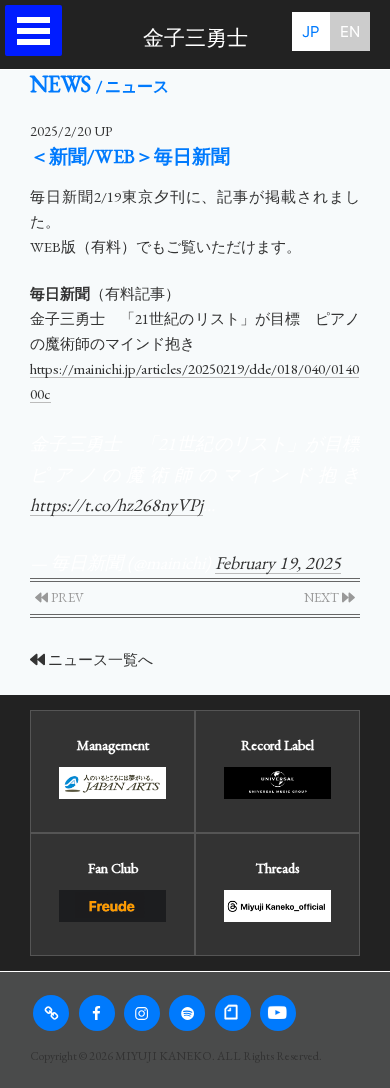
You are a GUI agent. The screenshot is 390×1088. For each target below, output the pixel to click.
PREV (66, 597)
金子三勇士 (195, 38)
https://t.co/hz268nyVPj (116, 504)
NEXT (323, 597)
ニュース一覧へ (99, 659)
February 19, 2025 (278, 562)
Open (38, 30)
